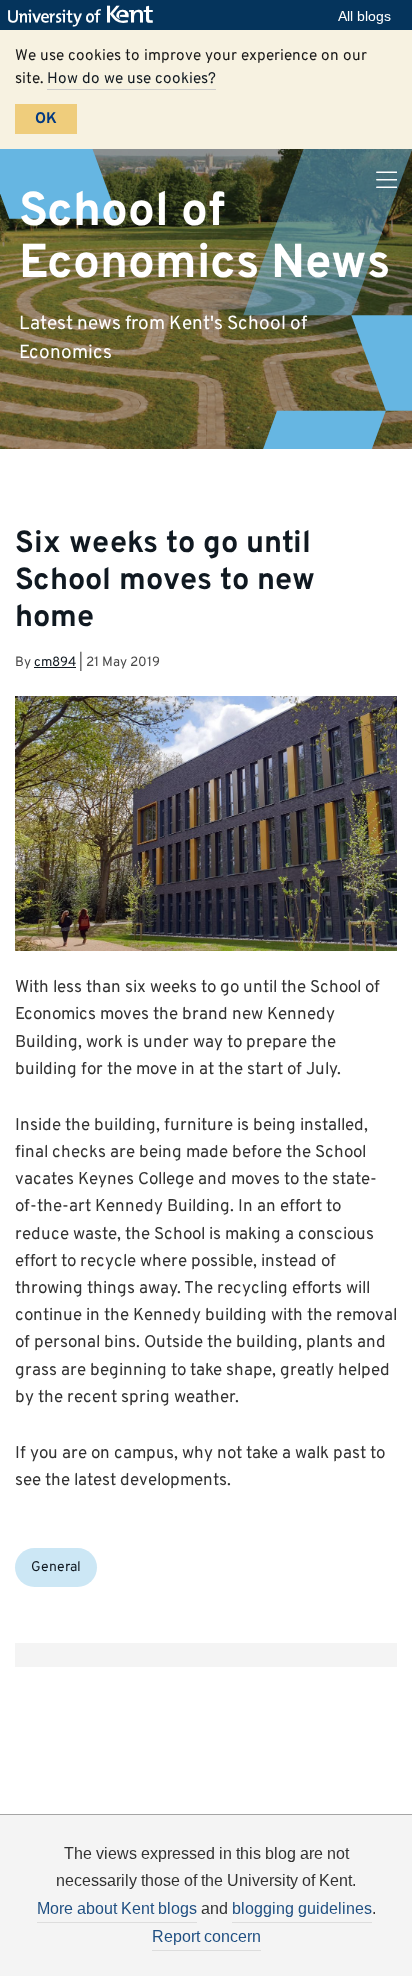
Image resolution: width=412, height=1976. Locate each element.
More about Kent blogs (117, 1908)
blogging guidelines (302, 1908)
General (56, 1567)
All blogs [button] (364, 16)
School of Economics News (204, 237)
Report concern (206, 1936)
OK (46, 119)
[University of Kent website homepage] (85, 16)
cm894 (55, 662)
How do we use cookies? (131, 79)
